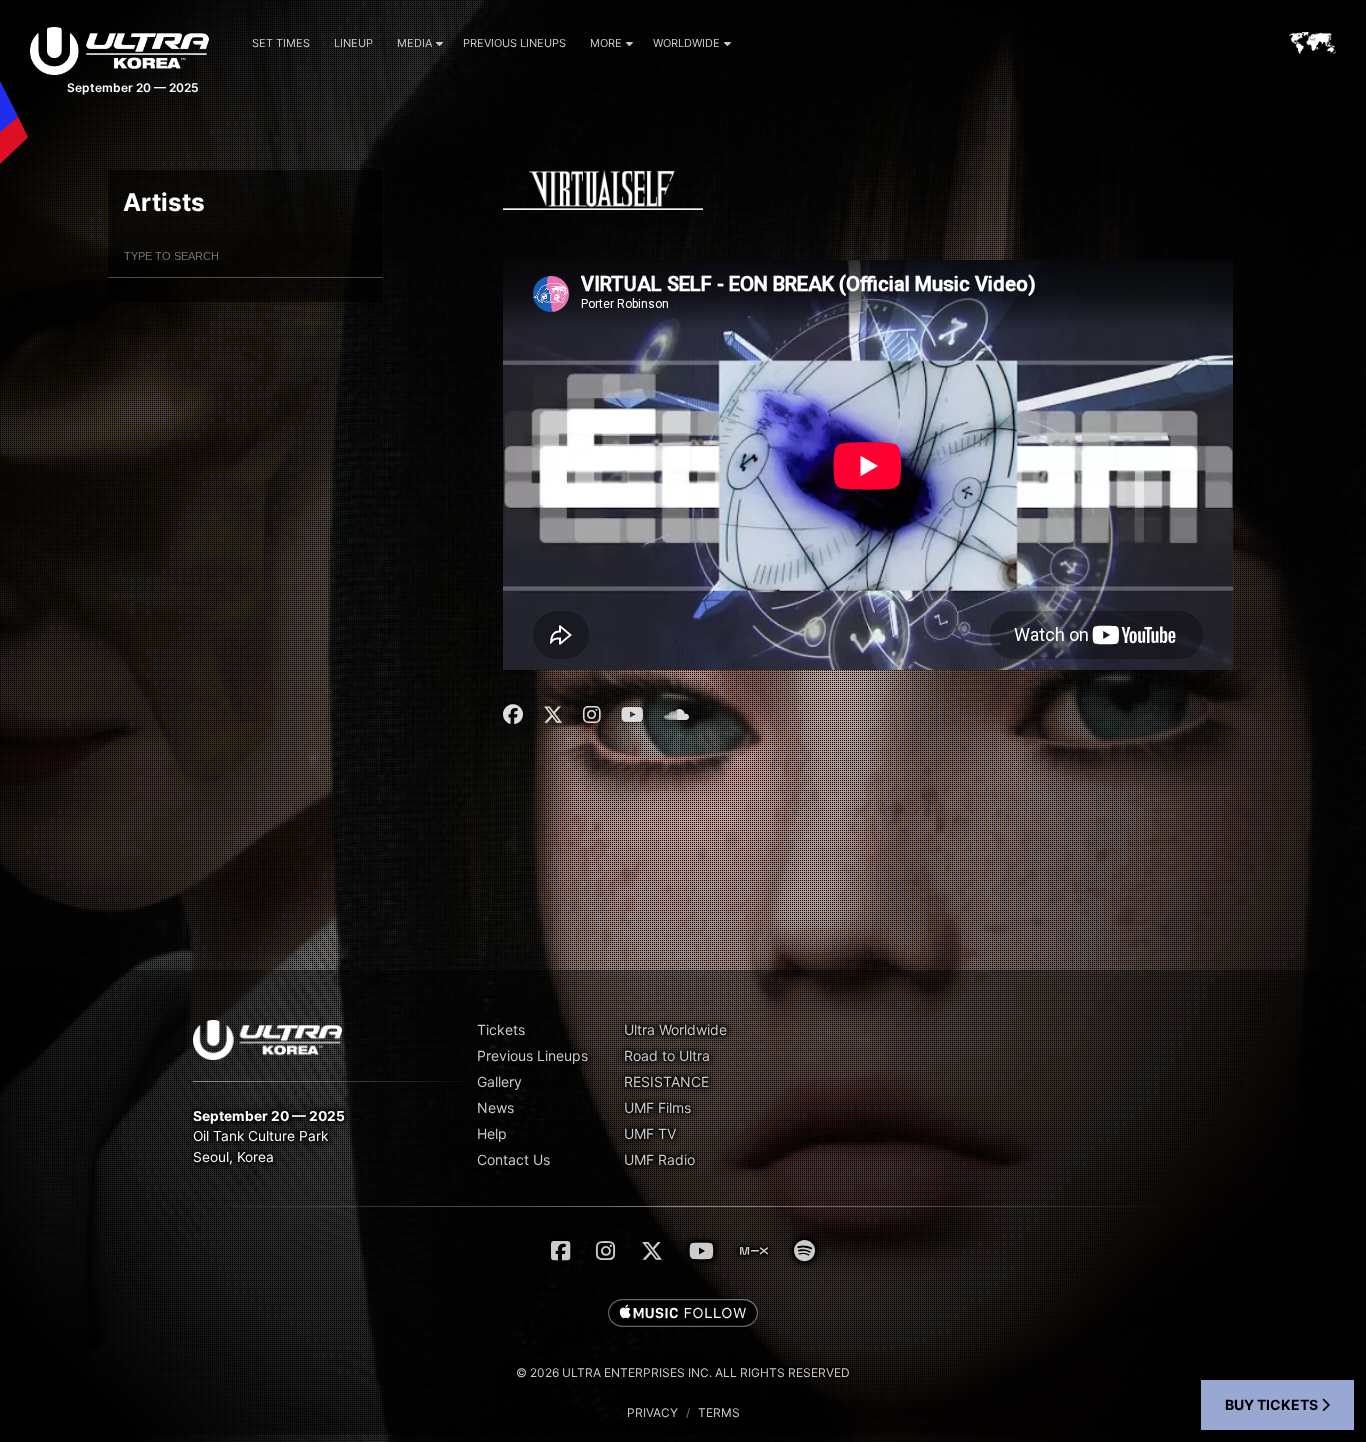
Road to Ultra (667, 1055)
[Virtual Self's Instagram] (592, 715)
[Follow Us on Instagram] (605, 1251)
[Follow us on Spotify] (804, 1251)
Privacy (652, 1412)
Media (414, 43)
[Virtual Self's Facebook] (515, 715)
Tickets (501, 1029)
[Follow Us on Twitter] (652, 1251)
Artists (164, 202)
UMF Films (657, 1107)
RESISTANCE (666, 1081)
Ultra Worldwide (675, 1029)
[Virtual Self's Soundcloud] (676, 715)
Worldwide (686, 43)
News (495, 1107)
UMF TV (650, 1133)
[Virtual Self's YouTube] (632, 715)
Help (492, 1133)
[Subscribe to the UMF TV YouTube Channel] (701, 1251)
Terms (719, 1412)
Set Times (281, 43)
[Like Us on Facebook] (560, 1251)
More (606, 43)
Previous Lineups (514, 43)
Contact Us (513, 1159)
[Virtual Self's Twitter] (553, 715)
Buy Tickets (1273, 1404)
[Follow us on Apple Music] (683, 1314)
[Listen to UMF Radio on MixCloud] (754, 1251)
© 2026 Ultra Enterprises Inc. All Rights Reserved (683, 1372)
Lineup (353, 43)
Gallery (499, 1081)
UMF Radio (659, 1159)
